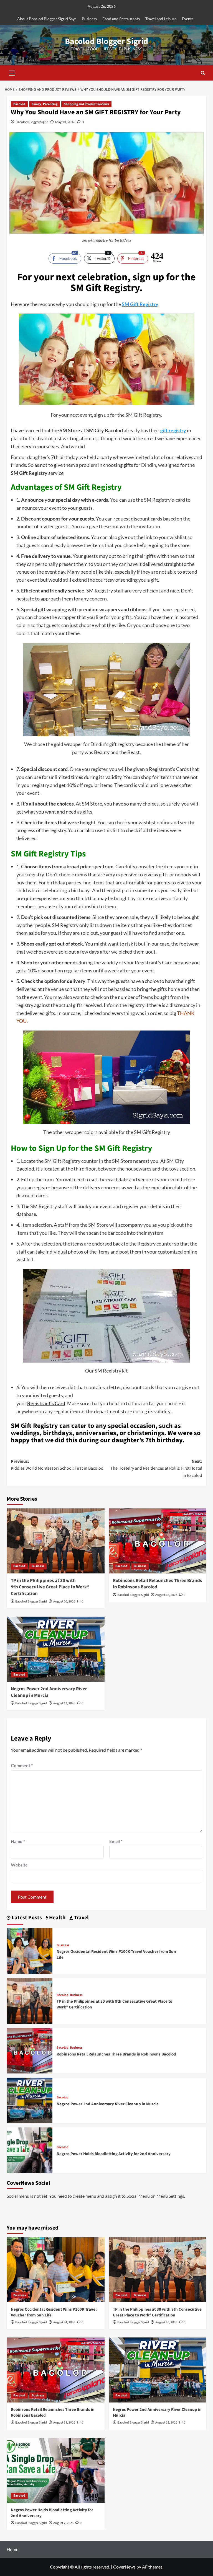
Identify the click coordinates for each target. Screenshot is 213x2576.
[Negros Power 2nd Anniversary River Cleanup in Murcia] (56, 1649)
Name (18, 1841)
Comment (22, 1765)
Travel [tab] (81, 1918)
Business (89, 19)
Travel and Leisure (161, 19)
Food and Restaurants (121, 19)
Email (116, 1841)
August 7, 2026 (63, 2523)
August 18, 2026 (166, 1595)
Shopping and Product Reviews (86, 104)
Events (188, 19)
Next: (156, 1468)
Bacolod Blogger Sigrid (106, 41)
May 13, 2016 (65, 122)
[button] (12, 72)
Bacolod (19, 104)
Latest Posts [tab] (26, 1918)
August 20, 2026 (64, 1602)
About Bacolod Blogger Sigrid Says (47, 19)
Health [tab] (57, 1918)
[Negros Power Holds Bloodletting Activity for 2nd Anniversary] (30, 2150)
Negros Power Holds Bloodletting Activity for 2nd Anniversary (114, 2154)
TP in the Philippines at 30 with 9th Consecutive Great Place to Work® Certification (50, 1587)
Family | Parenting (45, 104)
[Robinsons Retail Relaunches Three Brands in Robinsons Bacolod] (158, 1541)
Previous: (57, 1465)
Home (12, 2549)
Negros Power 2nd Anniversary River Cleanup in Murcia (49, 1692)
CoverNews (124, 2567)
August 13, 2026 (64, 1703)
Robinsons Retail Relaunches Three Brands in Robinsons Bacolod (158, 1584)
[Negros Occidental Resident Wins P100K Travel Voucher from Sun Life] (30, 1950)
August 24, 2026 (64, 2322)
